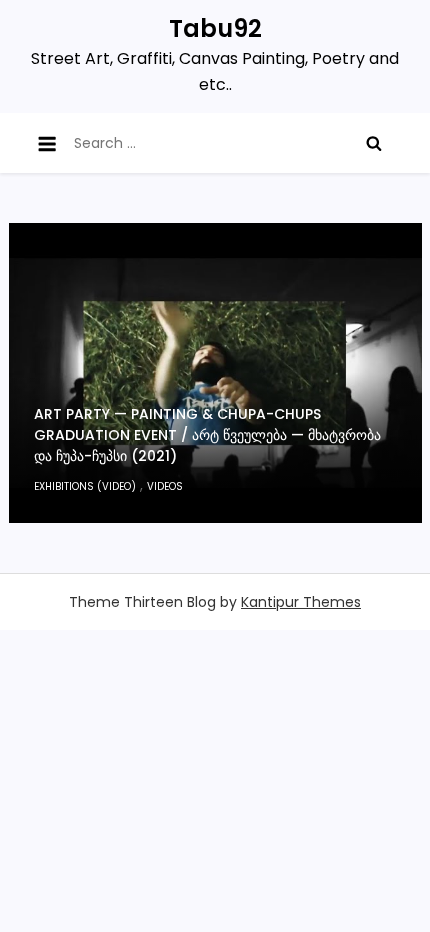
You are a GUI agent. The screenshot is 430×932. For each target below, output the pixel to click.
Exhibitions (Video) (85, 486)
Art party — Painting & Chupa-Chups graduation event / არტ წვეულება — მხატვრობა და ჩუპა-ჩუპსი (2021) (207, 435)
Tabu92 (215, 28)
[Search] (374, 143)
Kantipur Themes (301, 602)
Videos (165, 486)
